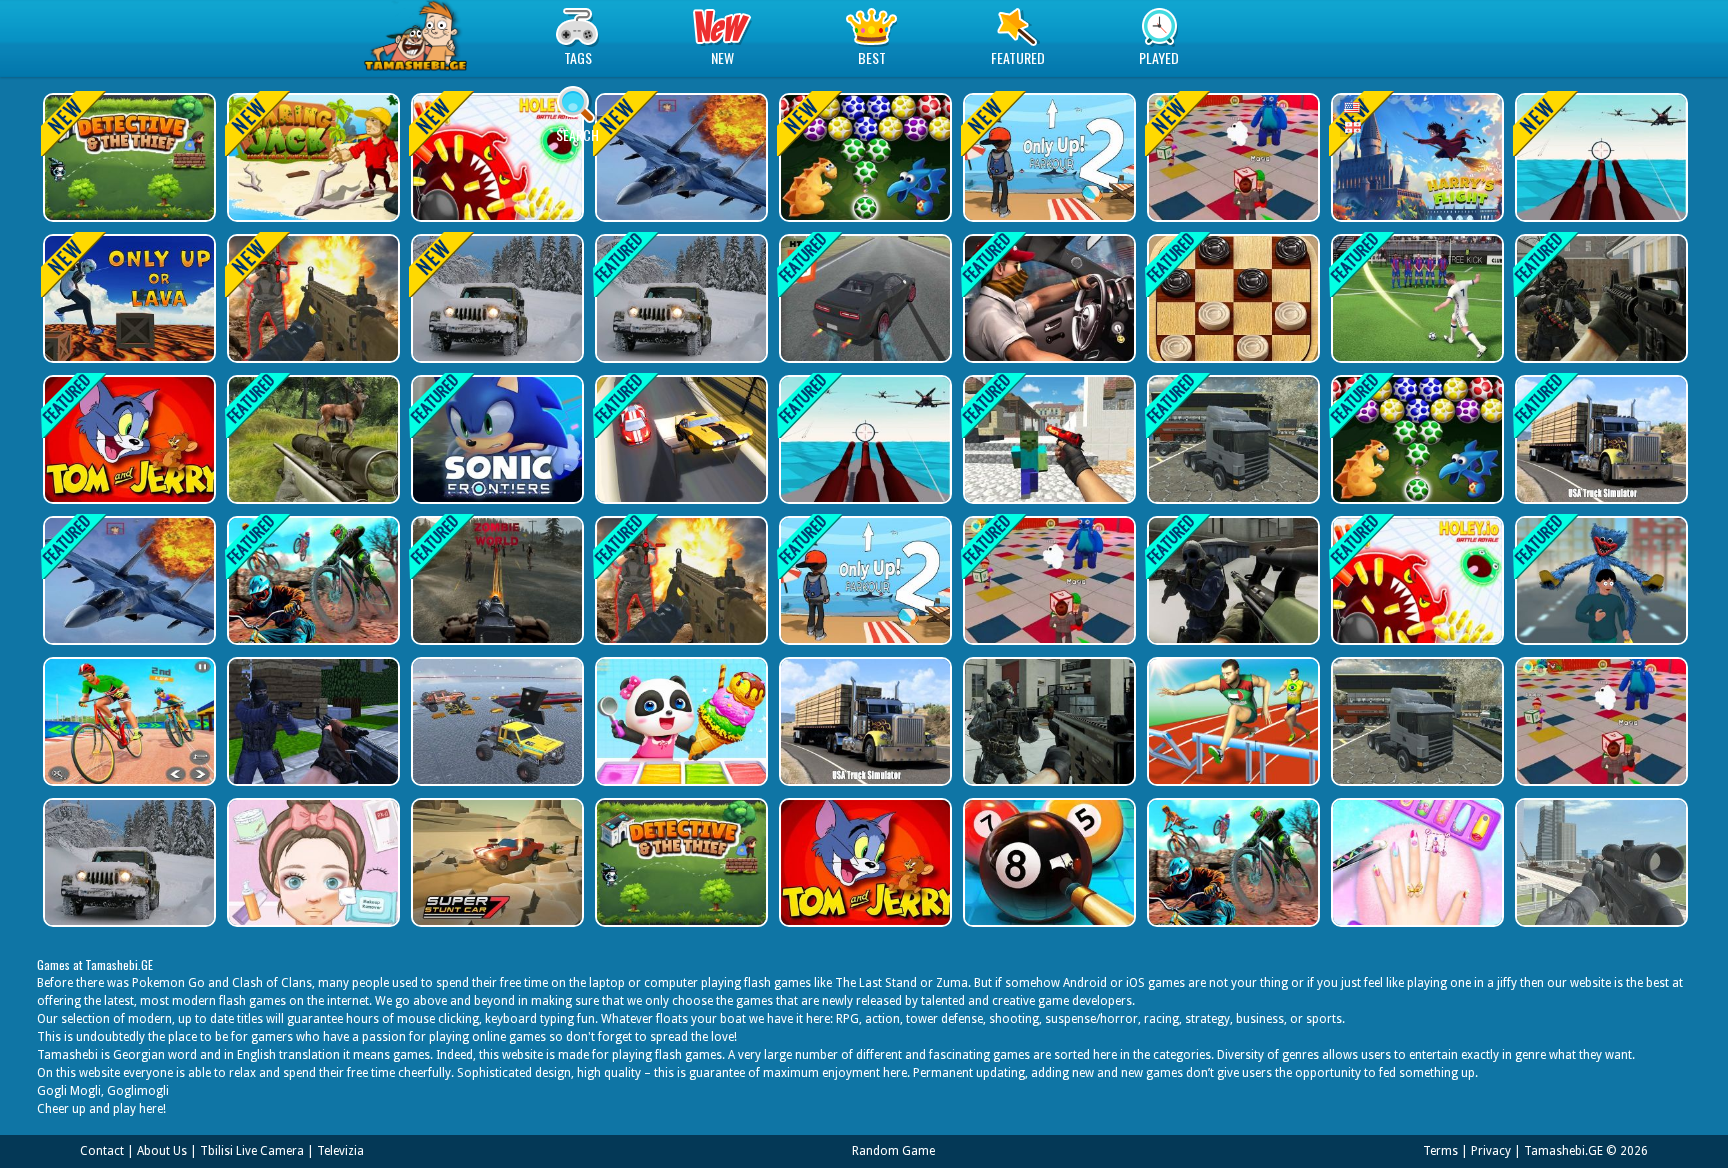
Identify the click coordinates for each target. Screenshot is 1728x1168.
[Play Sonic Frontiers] (495, 439)
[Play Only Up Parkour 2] (1047, 157)
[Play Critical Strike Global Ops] (1231, 580)
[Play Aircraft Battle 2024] (1599, 157)
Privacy (1491, 1151)
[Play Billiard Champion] (1047, 862)
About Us (162, 1151)
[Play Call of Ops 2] (1599, 298)
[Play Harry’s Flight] (1415, 157)
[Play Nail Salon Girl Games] (1415, 862)
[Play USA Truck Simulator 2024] (1599, 439)
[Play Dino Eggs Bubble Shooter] (863, 157)
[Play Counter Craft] (311, 721)
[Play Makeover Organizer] (311, 862)
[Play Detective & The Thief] (127, 157)
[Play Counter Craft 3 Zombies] (1047, 439)
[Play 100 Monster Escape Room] (1231, 157)
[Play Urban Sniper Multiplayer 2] (1599, 862)
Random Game (893, 1151)
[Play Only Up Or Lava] (127, 298)
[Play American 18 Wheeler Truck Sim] (1231, 439)
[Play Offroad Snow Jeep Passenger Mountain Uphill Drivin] (495, 298)
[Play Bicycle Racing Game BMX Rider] (127, 721)
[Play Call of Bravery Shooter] (311, 298)
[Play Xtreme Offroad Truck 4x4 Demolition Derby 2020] (495, 721)
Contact (102, 1151)
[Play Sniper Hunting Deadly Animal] (311, 439)
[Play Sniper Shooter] (495, 580)
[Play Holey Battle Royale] (495, 157)
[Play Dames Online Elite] (1231, 298)
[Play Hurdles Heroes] (1231, 721)
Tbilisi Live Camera (252, 1151)
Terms (1440, 1151)
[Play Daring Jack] (311, 157)
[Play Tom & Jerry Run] (127, 439)
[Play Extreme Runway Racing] (679, 439)
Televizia (340, 1151)
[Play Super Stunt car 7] (495, 862)
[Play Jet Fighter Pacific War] (679, 157)
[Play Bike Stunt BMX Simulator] (311, 580)
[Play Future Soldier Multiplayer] (1047, 721)
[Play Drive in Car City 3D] (1047, 298)
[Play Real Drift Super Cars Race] (863, 298)
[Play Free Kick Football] (1415, 298)
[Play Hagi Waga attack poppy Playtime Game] (1599, 580)
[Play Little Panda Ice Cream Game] (679, 721)
